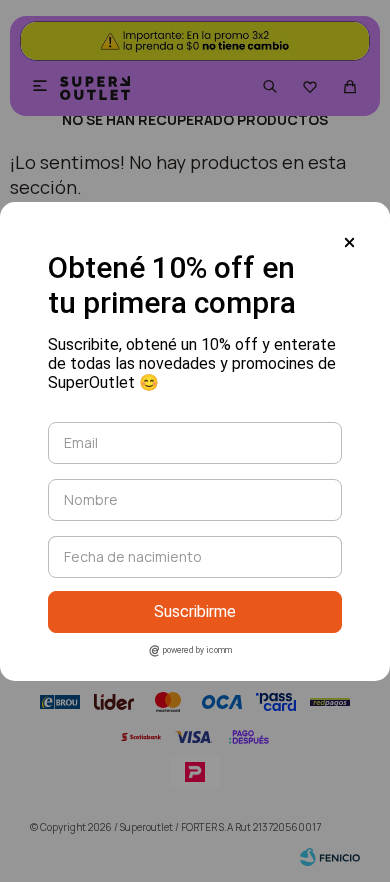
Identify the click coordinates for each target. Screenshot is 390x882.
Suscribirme (195, 611)
